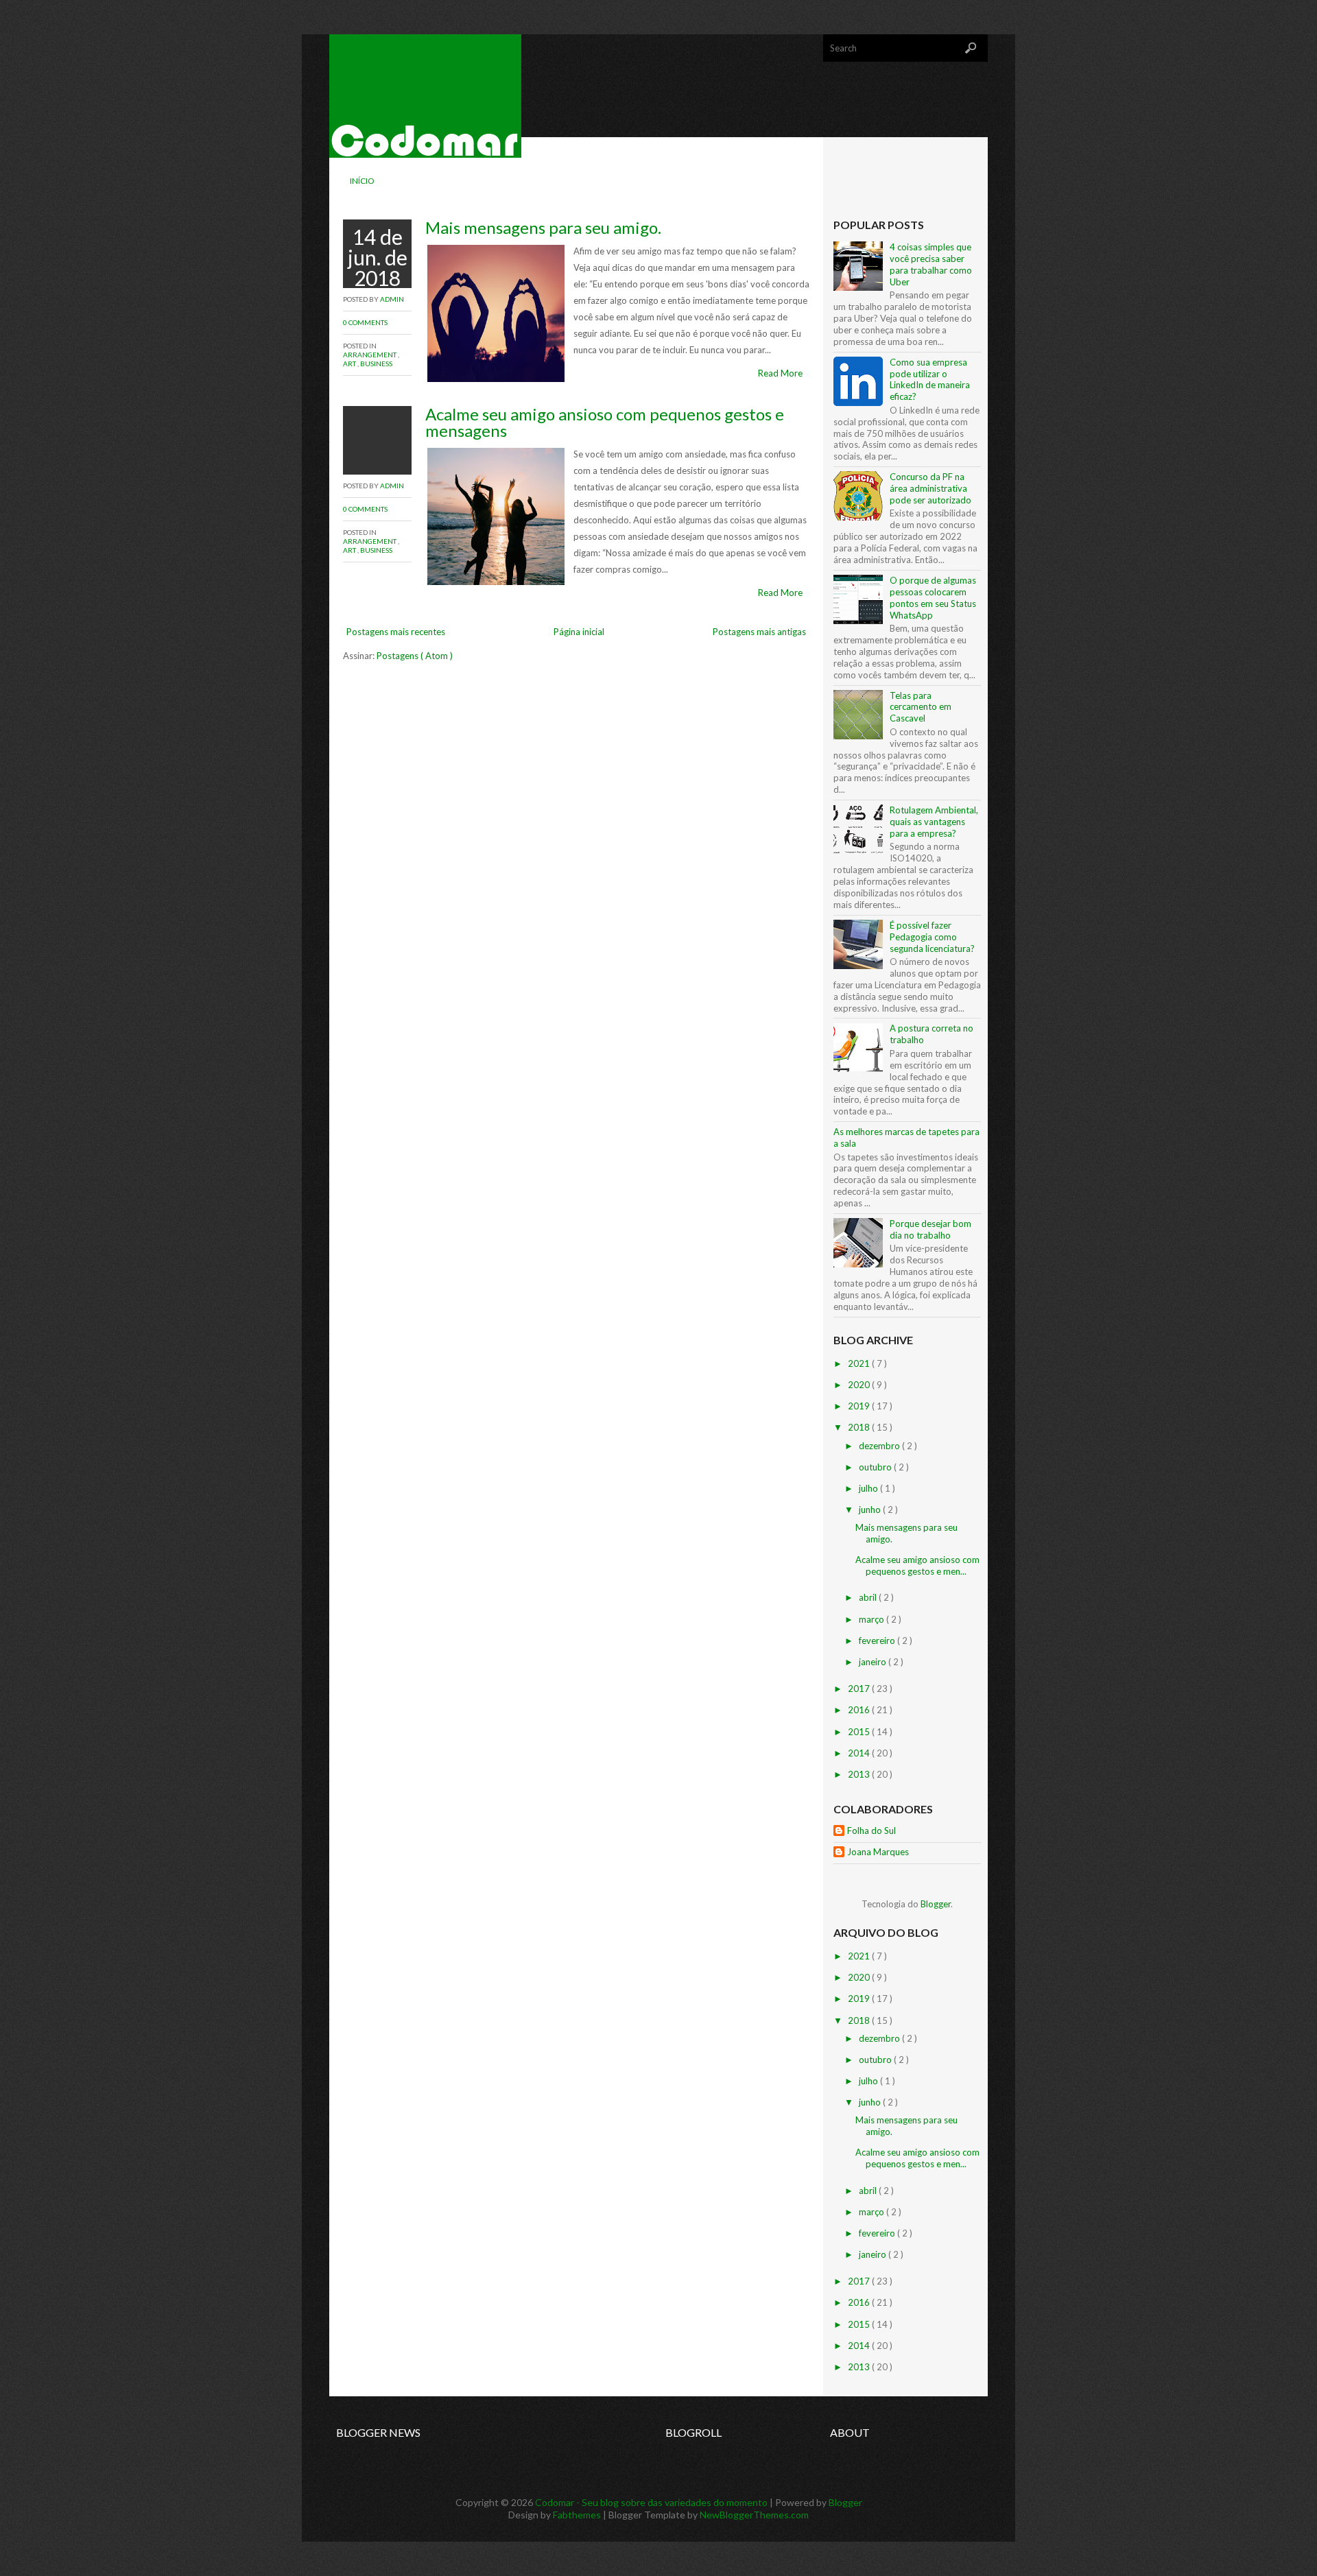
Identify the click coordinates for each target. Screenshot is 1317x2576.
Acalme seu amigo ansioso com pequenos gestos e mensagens (605, 422)
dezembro (880, 1446)
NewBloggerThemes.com (754, 2515)
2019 (860, 1406)
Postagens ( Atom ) (415, 656)
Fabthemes (578, 2515)
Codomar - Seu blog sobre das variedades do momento (652, 2502)
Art (350, 363)
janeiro (874, 1662)
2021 (860, 1363)
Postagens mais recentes (396, 632)
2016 (860, 1710)
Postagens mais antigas (759, 632)
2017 (860, 1689)
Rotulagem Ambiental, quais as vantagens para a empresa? (934, 822)
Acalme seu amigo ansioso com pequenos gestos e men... (917, 1565)
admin (392, 299)
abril (869, 1597)
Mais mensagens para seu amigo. (543, 227)
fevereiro (878, 1641)
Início (362, 181)
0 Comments (365, 322)
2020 (860, 1385)
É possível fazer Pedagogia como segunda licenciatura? (932, 937)
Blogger (936, 1904)
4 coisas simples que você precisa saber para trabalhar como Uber (931, 264)
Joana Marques (878, 1852)
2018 (860, 1427)
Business (376, 363)
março (873, 1619)
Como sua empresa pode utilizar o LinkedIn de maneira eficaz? (930, 380)
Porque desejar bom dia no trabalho (930, 1229)
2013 (860, 1774)
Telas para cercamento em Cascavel (921, 707)
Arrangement (370, 355)
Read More (780, 373)
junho (871, 1510)
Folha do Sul (871, 1830)
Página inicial (579, 632)
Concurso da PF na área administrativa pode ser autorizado (930, 488)
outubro (876, 1467)
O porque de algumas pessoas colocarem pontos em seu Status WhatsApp (933, 598)
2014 (860, 1753)
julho (869, 1488)
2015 (860, 1732)
